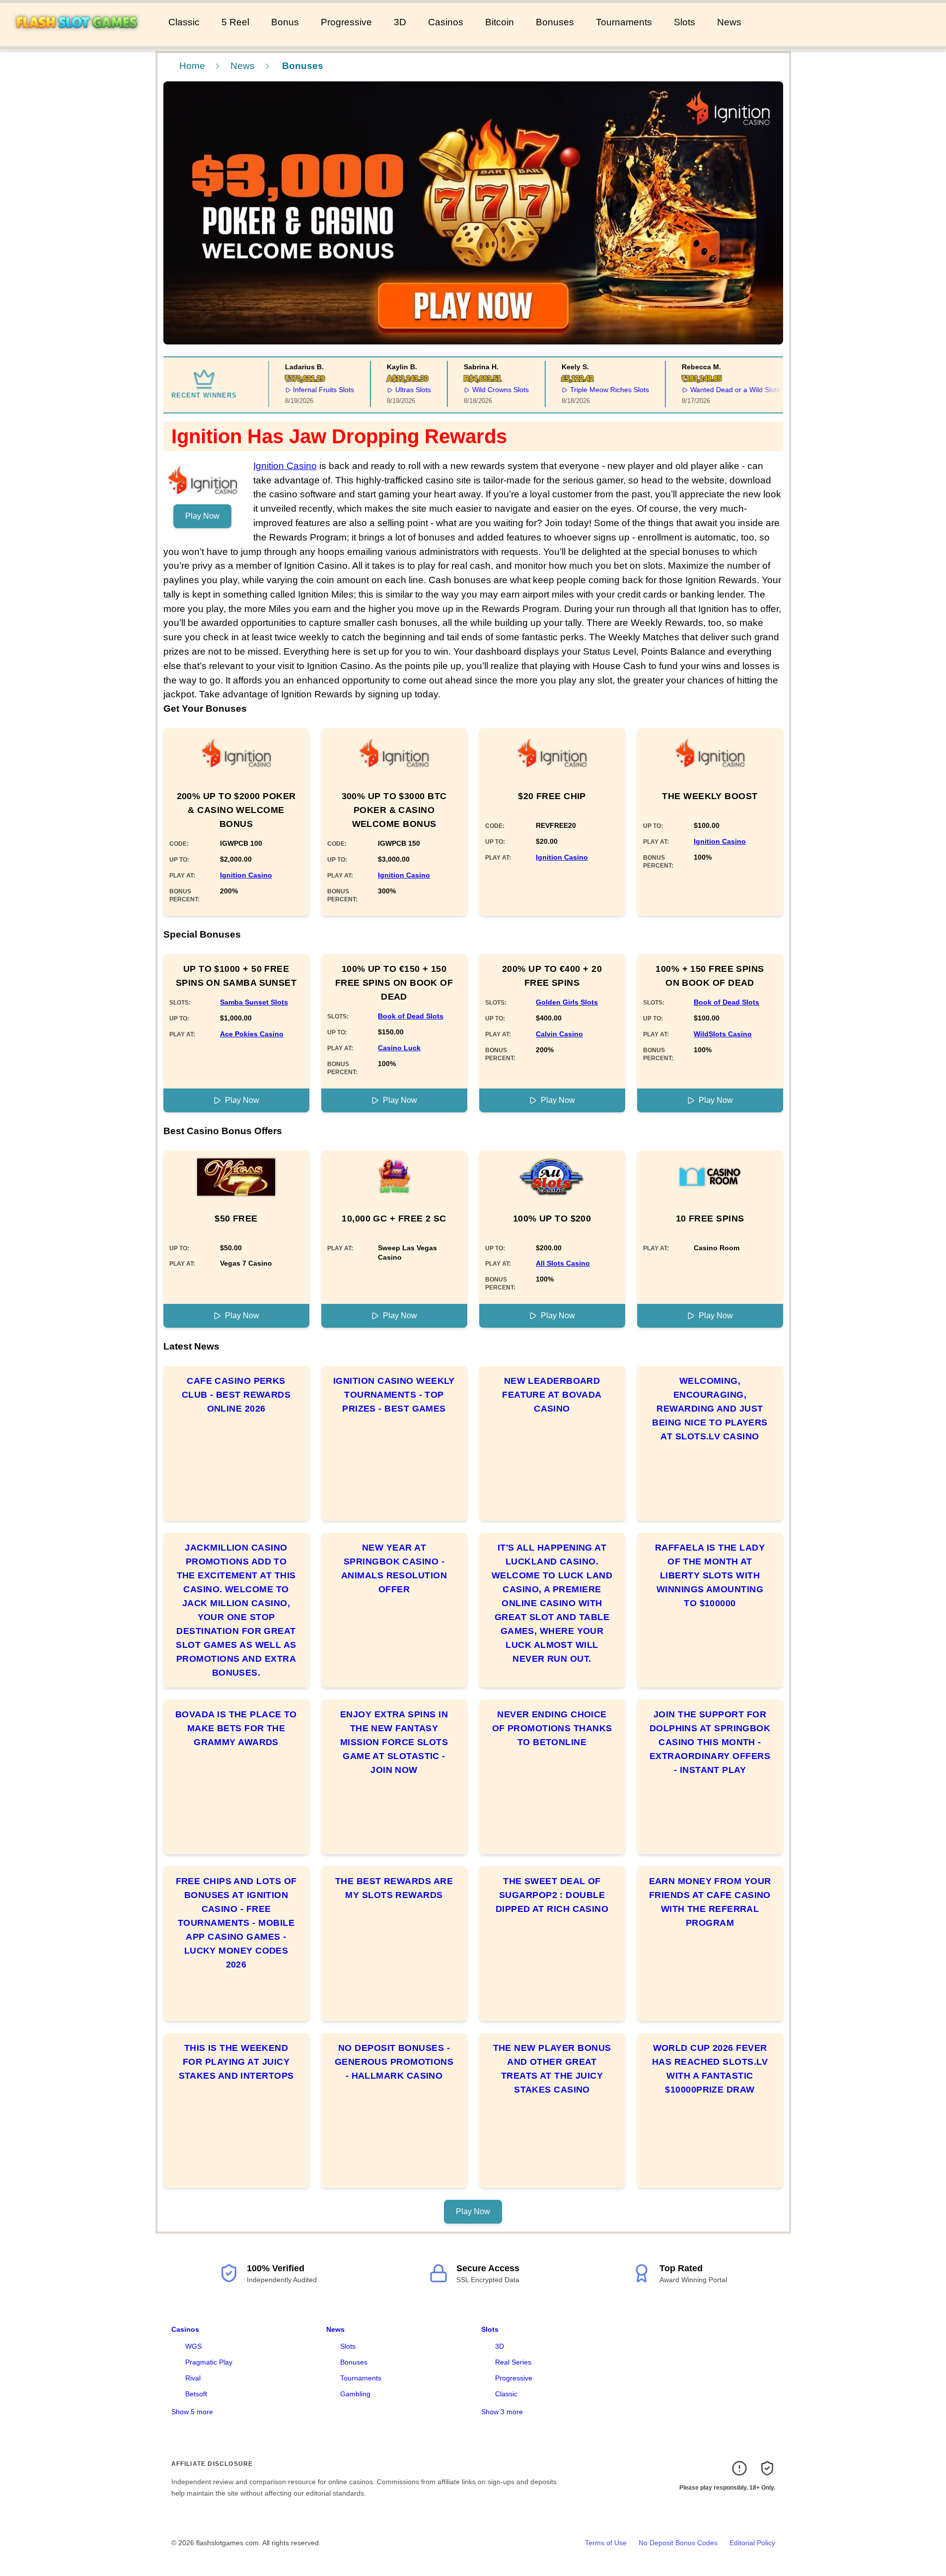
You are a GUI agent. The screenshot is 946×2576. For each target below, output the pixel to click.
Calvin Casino (559, 1034)
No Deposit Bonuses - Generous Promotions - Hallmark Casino (394, 2062)
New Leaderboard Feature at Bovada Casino (552, 1395)
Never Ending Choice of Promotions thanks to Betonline (552, 1728)
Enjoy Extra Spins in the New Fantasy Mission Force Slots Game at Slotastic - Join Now (394, 1742)
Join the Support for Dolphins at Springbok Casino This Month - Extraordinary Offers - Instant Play (710, 1742)
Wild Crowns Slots (489, 390)
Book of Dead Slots (411, 1016)
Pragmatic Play (209, 2362)
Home (192, 66)
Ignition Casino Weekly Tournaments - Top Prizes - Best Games (394, 1395)
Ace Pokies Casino (252, 1034)
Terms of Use (606, 2543)
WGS (193, 2346)
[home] (82, 39)
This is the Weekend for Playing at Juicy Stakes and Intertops (236, 2062)
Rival (193, 2378)
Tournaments (624, 22)
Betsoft (196, 2394)
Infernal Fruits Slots (313, 390)
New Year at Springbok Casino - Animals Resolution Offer (394, 1568)
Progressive (346, 22)
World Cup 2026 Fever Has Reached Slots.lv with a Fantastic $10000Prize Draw (710, 2069)
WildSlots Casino (723, 1034)
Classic (184, 22)
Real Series (513, 2362)
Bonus (285, 22)
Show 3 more (502, 2412)
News (729, 22)
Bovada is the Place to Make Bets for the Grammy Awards (236, 1728)
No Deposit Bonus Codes (678, 2543)
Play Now (202, 516)
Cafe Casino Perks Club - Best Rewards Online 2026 (236, 1395)
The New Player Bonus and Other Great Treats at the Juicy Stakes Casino (552, 2069)
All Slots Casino (563, 1263)
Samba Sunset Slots (254, 1002)
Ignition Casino (285, 466)
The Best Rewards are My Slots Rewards (394, 1888)
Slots (685, 22)
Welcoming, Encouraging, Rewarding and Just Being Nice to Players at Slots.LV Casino (710, 1409)
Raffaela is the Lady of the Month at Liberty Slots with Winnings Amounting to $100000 (710, 1575)
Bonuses (555, 22)
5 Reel (235, 22)
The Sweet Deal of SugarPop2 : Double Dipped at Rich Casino (552, 1895)
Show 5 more (192, 2412)
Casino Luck (399, 1048)
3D (400, 22)
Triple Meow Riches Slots (598, 390)
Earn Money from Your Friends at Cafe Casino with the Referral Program (710, 1902)
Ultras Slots (402, 390)
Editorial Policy (752, 2543)
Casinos (446, 22)
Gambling (355, 2394)
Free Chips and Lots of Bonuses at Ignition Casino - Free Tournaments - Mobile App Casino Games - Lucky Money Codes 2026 (236, 1923)
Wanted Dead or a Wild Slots (724, 390)
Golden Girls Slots (567, 1002)
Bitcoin (500, 22)
